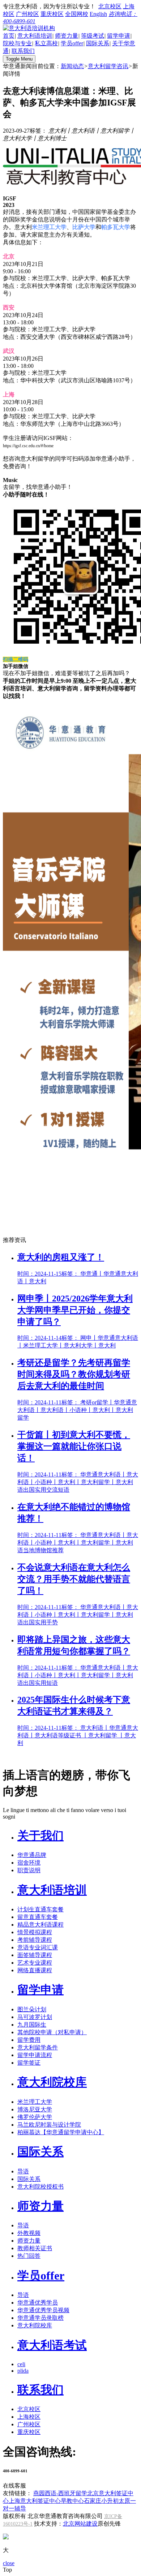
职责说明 (29, 1870)
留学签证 (29, 2063)
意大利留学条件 (38, 2047)
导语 (23, 2171)
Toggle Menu (19, 59)
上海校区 (29, 2417)
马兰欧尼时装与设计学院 (49, 2125)
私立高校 (46, 43)
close (9, 2563)
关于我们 (40, 1836)
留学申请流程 (35, 2055)
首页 (9, 36)
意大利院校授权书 (40, 2187)
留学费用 (29, 2040)
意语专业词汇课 (38, 1947)
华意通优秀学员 (38, 2303)
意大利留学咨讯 (108, 66)
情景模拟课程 (35, 1932)
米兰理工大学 (35, 2102)
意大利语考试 (52, 2345)
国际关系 (98, 43)
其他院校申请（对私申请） (52, 2032)
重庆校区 (52, 14)
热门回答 (29, 2256)
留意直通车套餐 (38, 1917)
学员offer (72, 43)
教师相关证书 (35, 2248)
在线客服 (14, 2486)
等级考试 (93, 36)
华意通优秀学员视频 (43, 2310)
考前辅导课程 (35, 1940)
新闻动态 (72, 66)
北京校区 (110, 6)
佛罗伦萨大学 (35, 2117)
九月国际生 (32, 2025)
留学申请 (119, 36)
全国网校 (77, 14)
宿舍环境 (29, 1863)
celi (21, 2364)
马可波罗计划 (35, 2017)
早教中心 (72, 2501)
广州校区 (27, 14)
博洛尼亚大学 (35, 2109)
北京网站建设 (80, 2524)
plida (23, 2371)
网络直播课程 (35, 1970)
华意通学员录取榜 (40, 2318)
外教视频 (29, 2233)
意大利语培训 (35, 36)
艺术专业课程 (35, 1963)
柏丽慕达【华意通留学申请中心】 (61, 2132)
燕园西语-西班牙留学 (60, 2493)
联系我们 (23, 51)
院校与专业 (17, 43)
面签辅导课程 (35, 1955)
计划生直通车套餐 (40, 1909)
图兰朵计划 (32, 2009)
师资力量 (67, 36)
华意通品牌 (32, 1855)
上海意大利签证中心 (35, 2501)
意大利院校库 (52, 2082)
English (98, 14)
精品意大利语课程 (40, 1925)
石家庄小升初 (101, 2501)
